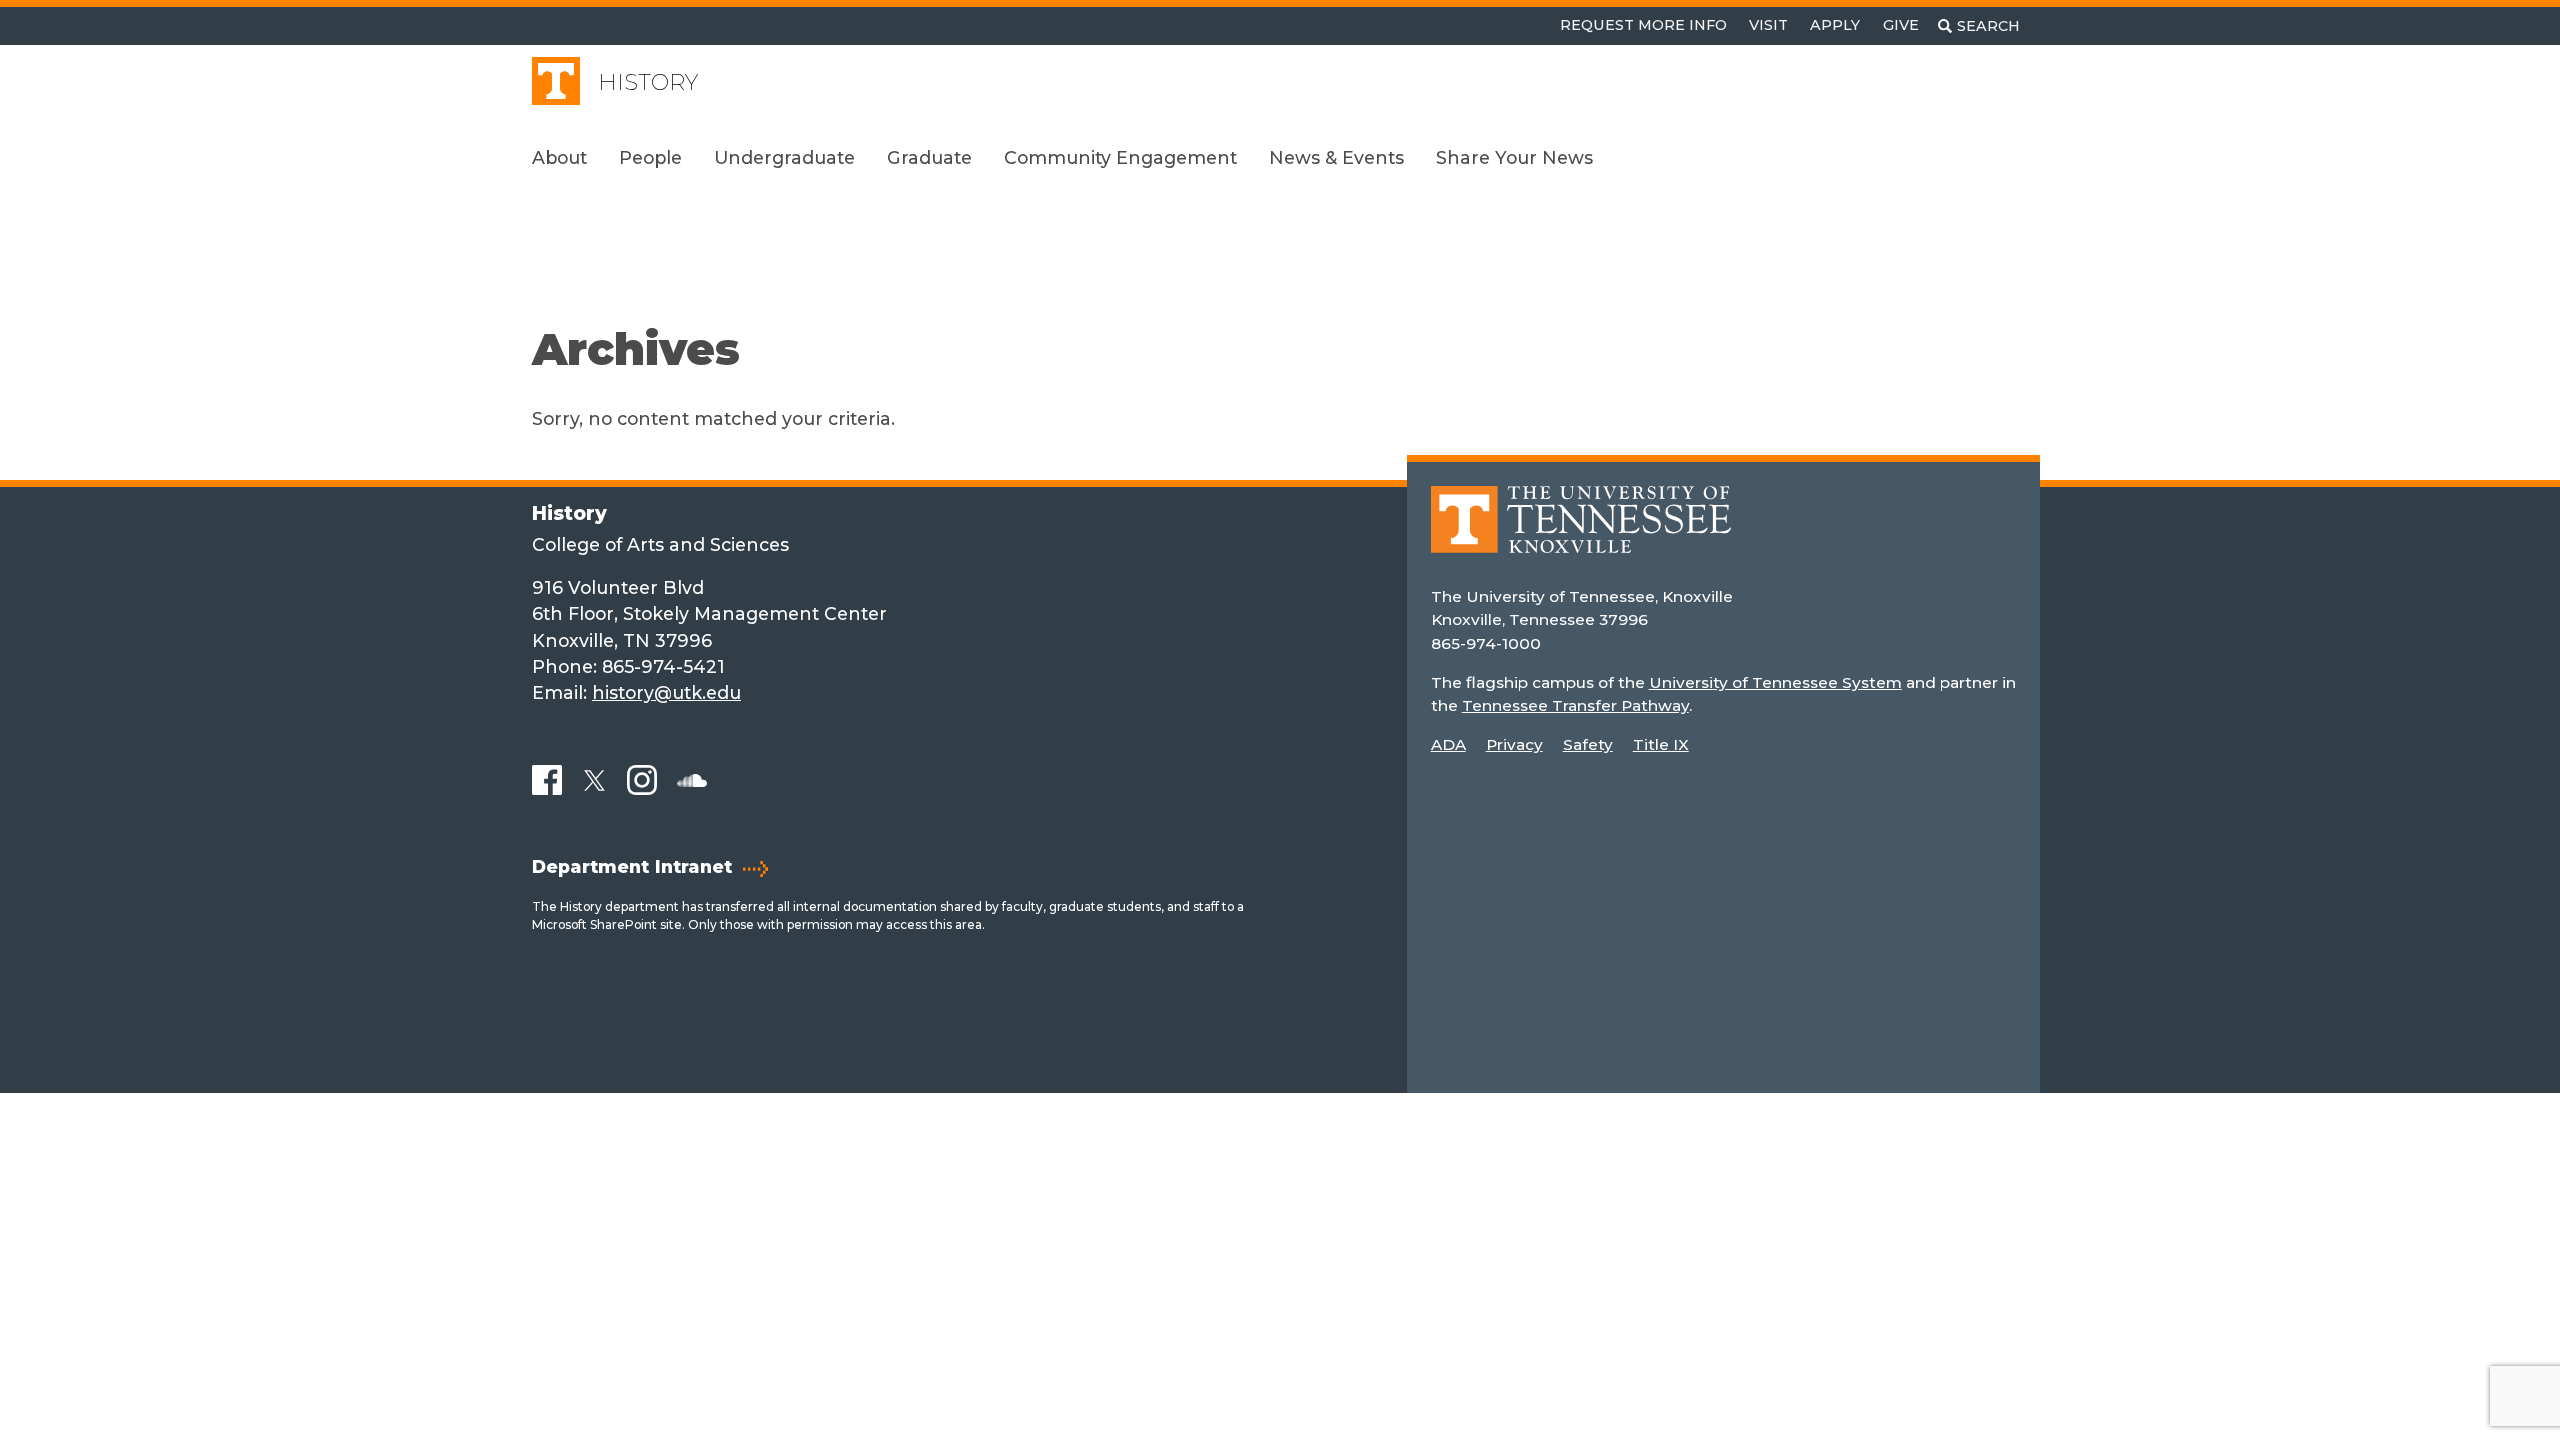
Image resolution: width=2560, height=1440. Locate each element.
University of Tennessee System (1775, 682)
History (648, 82)
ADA (1448, 744)
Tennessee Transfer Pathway (1575, 705)
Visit (1768, 25)
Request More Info (1643, 25)
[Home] (1581, 534)
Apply (1835, 25)
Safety (1588, 744)
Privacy (1514, 744)
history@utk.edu (666, 692)
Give (1901, 25)
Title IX (1661, 744)
